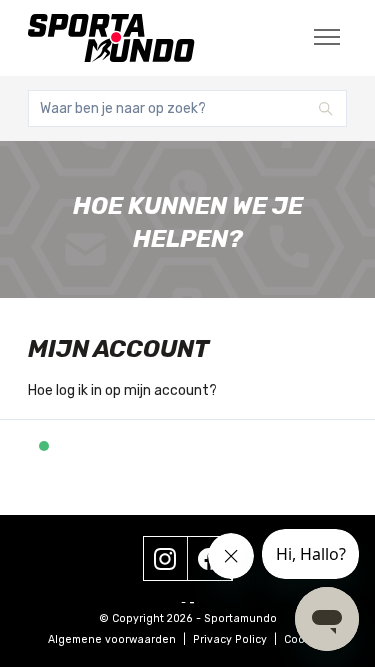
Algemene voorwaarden (117, 639)
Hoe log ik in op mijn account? (122, 390)
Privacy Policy (235, 639)
